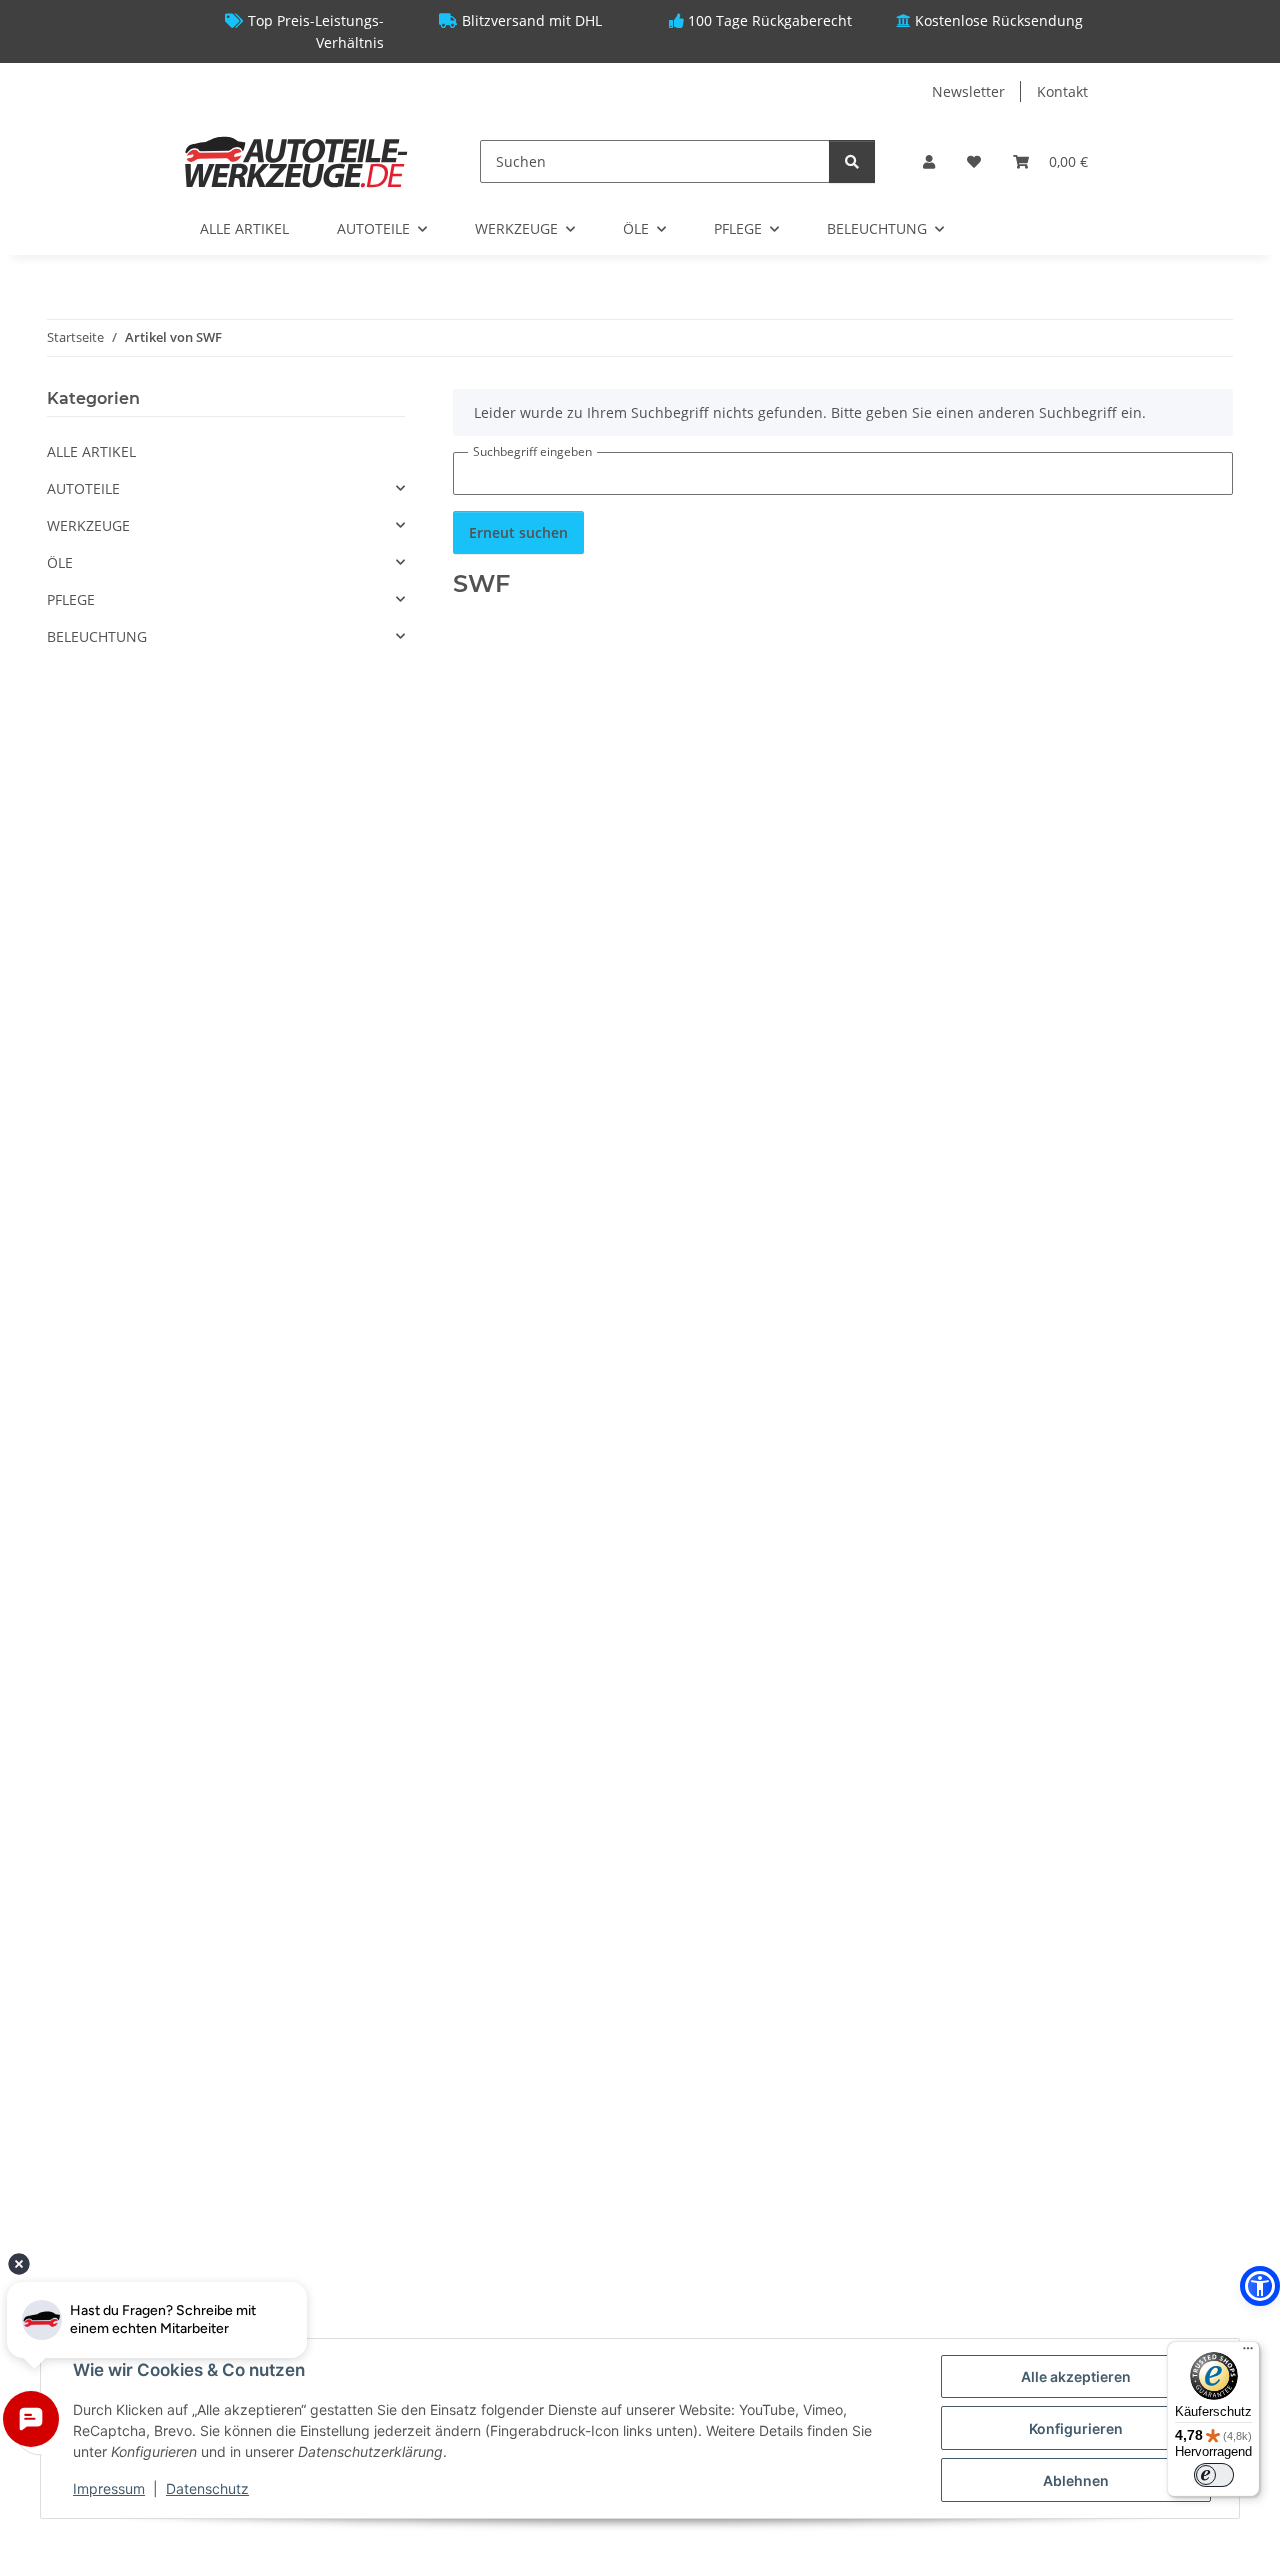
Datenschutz (207, 2488)
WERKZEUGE (88, 525)
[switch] (1214, 2475)
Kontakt (1062, 91)
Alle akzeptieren (1076, 2376)
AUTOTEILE (83, 488)
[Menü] (1248, 2353)
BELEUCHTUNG (97, 636)
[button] (929, 161)
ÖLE (60, 562)
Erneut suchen (518, 532)
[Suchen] (852, 161)
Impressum (109, 2488)
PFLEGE (71, 599)
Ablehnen (1076, 2480)
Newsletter (968, 91)
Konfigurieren (1076, 2428)
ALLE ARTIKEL (91, 451)
